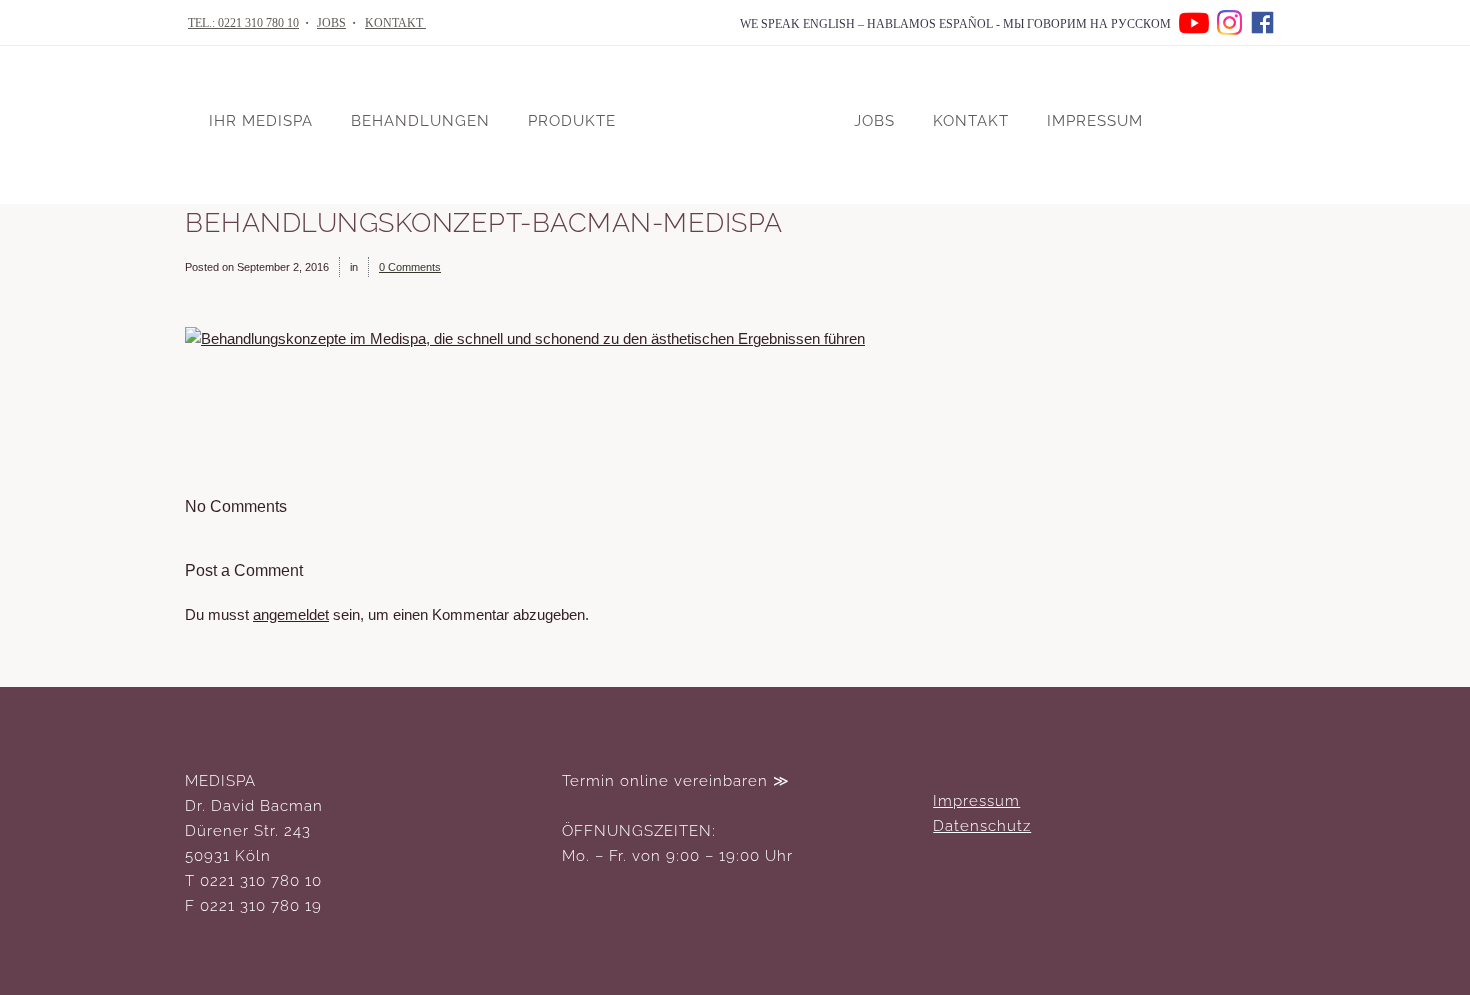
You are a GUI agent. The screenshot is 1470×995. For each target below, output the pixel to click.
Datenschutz (982, 826)
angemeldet (291, 615)
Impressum (976, 801)
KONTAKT (395, 23)
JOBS (331, 23)
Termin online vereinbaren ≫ (676, 781)
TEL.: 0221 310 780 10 (243, 23)
